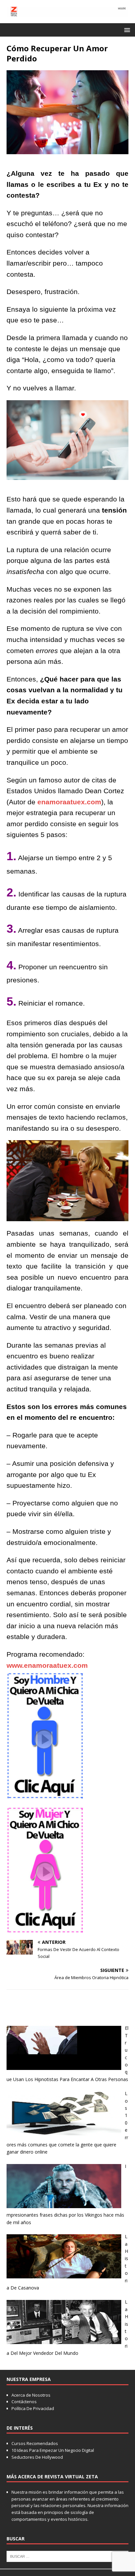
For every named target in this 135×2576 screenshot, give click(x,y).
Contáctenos (24, 2402)
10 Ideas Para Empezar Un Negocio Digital (53, 2450)
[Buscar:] (67, 2556)
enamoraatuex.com (69, 802)
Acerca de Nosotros (31, 2395)
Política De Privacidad (33, 2408)
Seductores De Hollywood (37, 2457)
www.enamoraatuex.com (47, 1665)
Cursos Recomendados (35, 2443)
